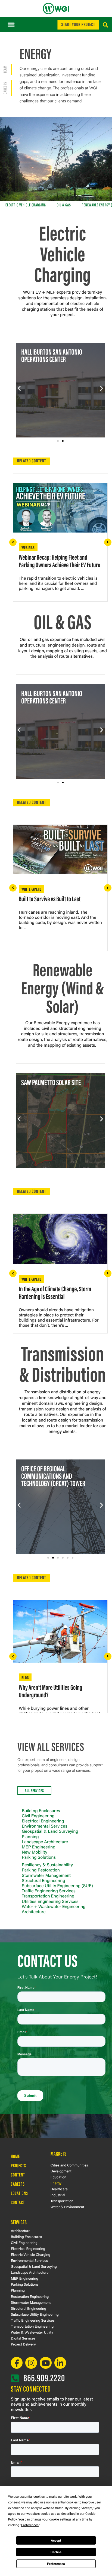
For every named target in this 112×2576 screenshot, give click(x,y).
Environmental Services (45, 1826)
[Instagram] (31, 2363)
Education (58, 2177)
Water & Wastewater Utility (32, 2332)
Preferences (56, 2564)
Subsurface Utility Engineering (35, 2314)
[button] (11, 25)
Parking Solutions (39, 1857)
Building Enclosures (41, 1810)
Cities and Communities (69, 2165)
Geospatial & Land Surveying (50, 1831)
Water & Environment (67, 2207)
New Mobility (35, 1852)
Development (61, 2171)
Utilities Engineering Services (50, 1901)
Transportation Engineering (48, 1896)
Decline (56, 2552)
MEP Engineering (39, 1847)
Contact (18, 2202)
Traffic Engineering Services (49, 1891)
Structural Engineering (43, 1880)
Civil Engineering (38, 1816)
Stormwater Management (46, 1875)
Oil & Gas (64, 205)
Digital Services (23, 2338)
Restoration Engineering (30, 2296)
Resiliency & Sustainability (47, 1865)
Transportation (62, 2201)
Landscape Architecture (45, 1842)
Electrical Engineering (43, 1821)
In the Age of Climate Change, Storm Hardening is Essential (55, 1292)
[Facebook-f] (17, 2363)
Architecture (34, 1911)
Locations (19, 2193)
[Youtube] (46, 2363)
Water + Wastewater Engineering (54, 1906)
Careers (18, 2184)
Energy (56, 2183)
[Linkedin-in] (60, 2363)
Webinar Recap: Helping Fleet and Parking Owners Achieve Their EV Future (60, 561)
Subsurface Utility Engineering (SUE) (57, 1885)
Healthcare (59, 2189)
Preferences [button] (30, 2525)
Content (18, 2175)
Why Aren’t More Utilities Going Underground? (51, 1691)
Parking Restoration (41, 1870)
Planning (30, 1836)
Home (15, 2156)
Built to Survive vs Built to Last (50, 898)
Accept (56, 2541)
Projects (18, 2165)
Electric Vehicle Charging (26, 205)
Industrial (58, 2195)
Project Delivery (23, 2344)
